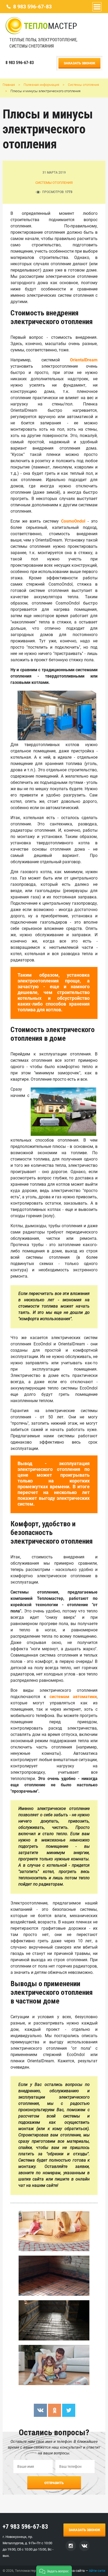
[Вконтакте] (84, 2546)
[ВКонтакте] (40, 2410)
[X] (69, 2410)
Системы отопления (83, 85)
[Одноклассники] (55, 2410)
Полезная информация (41, 85)
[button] (54, 2571)
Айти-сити (97, 2571)
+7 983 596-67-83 (25, 2527)
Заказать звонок (79, 63)
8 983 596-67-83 (32, 7)
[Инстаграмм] (71, 2546)
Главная (9, 85)
